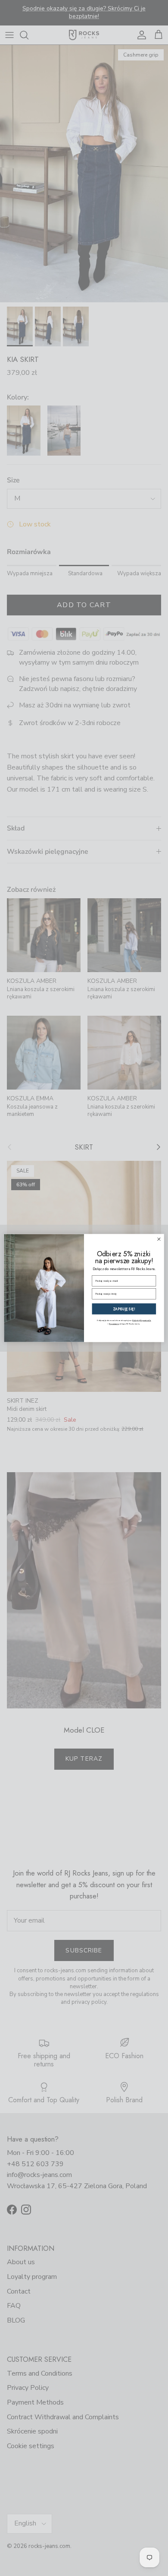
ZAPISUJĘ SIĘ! (124, 1309)
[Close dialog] (159, 1239)
